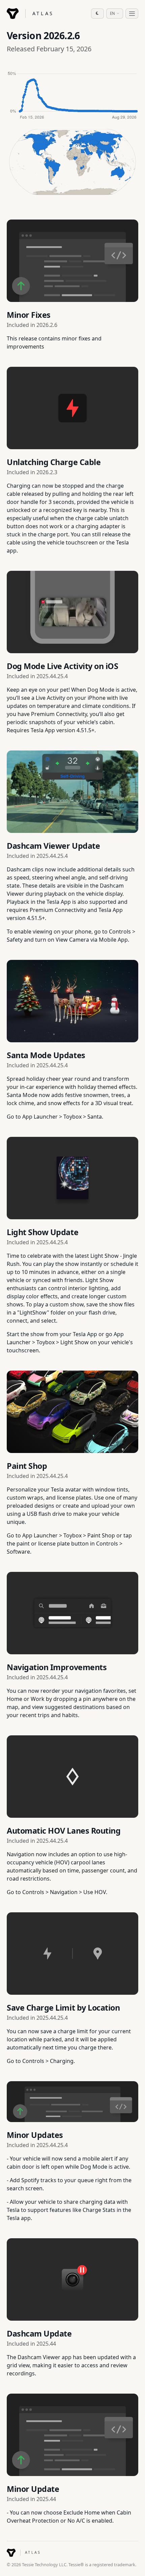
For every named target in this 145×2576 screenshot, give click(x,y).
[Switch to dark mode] (97, 14)
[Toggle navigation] (132, 14)
